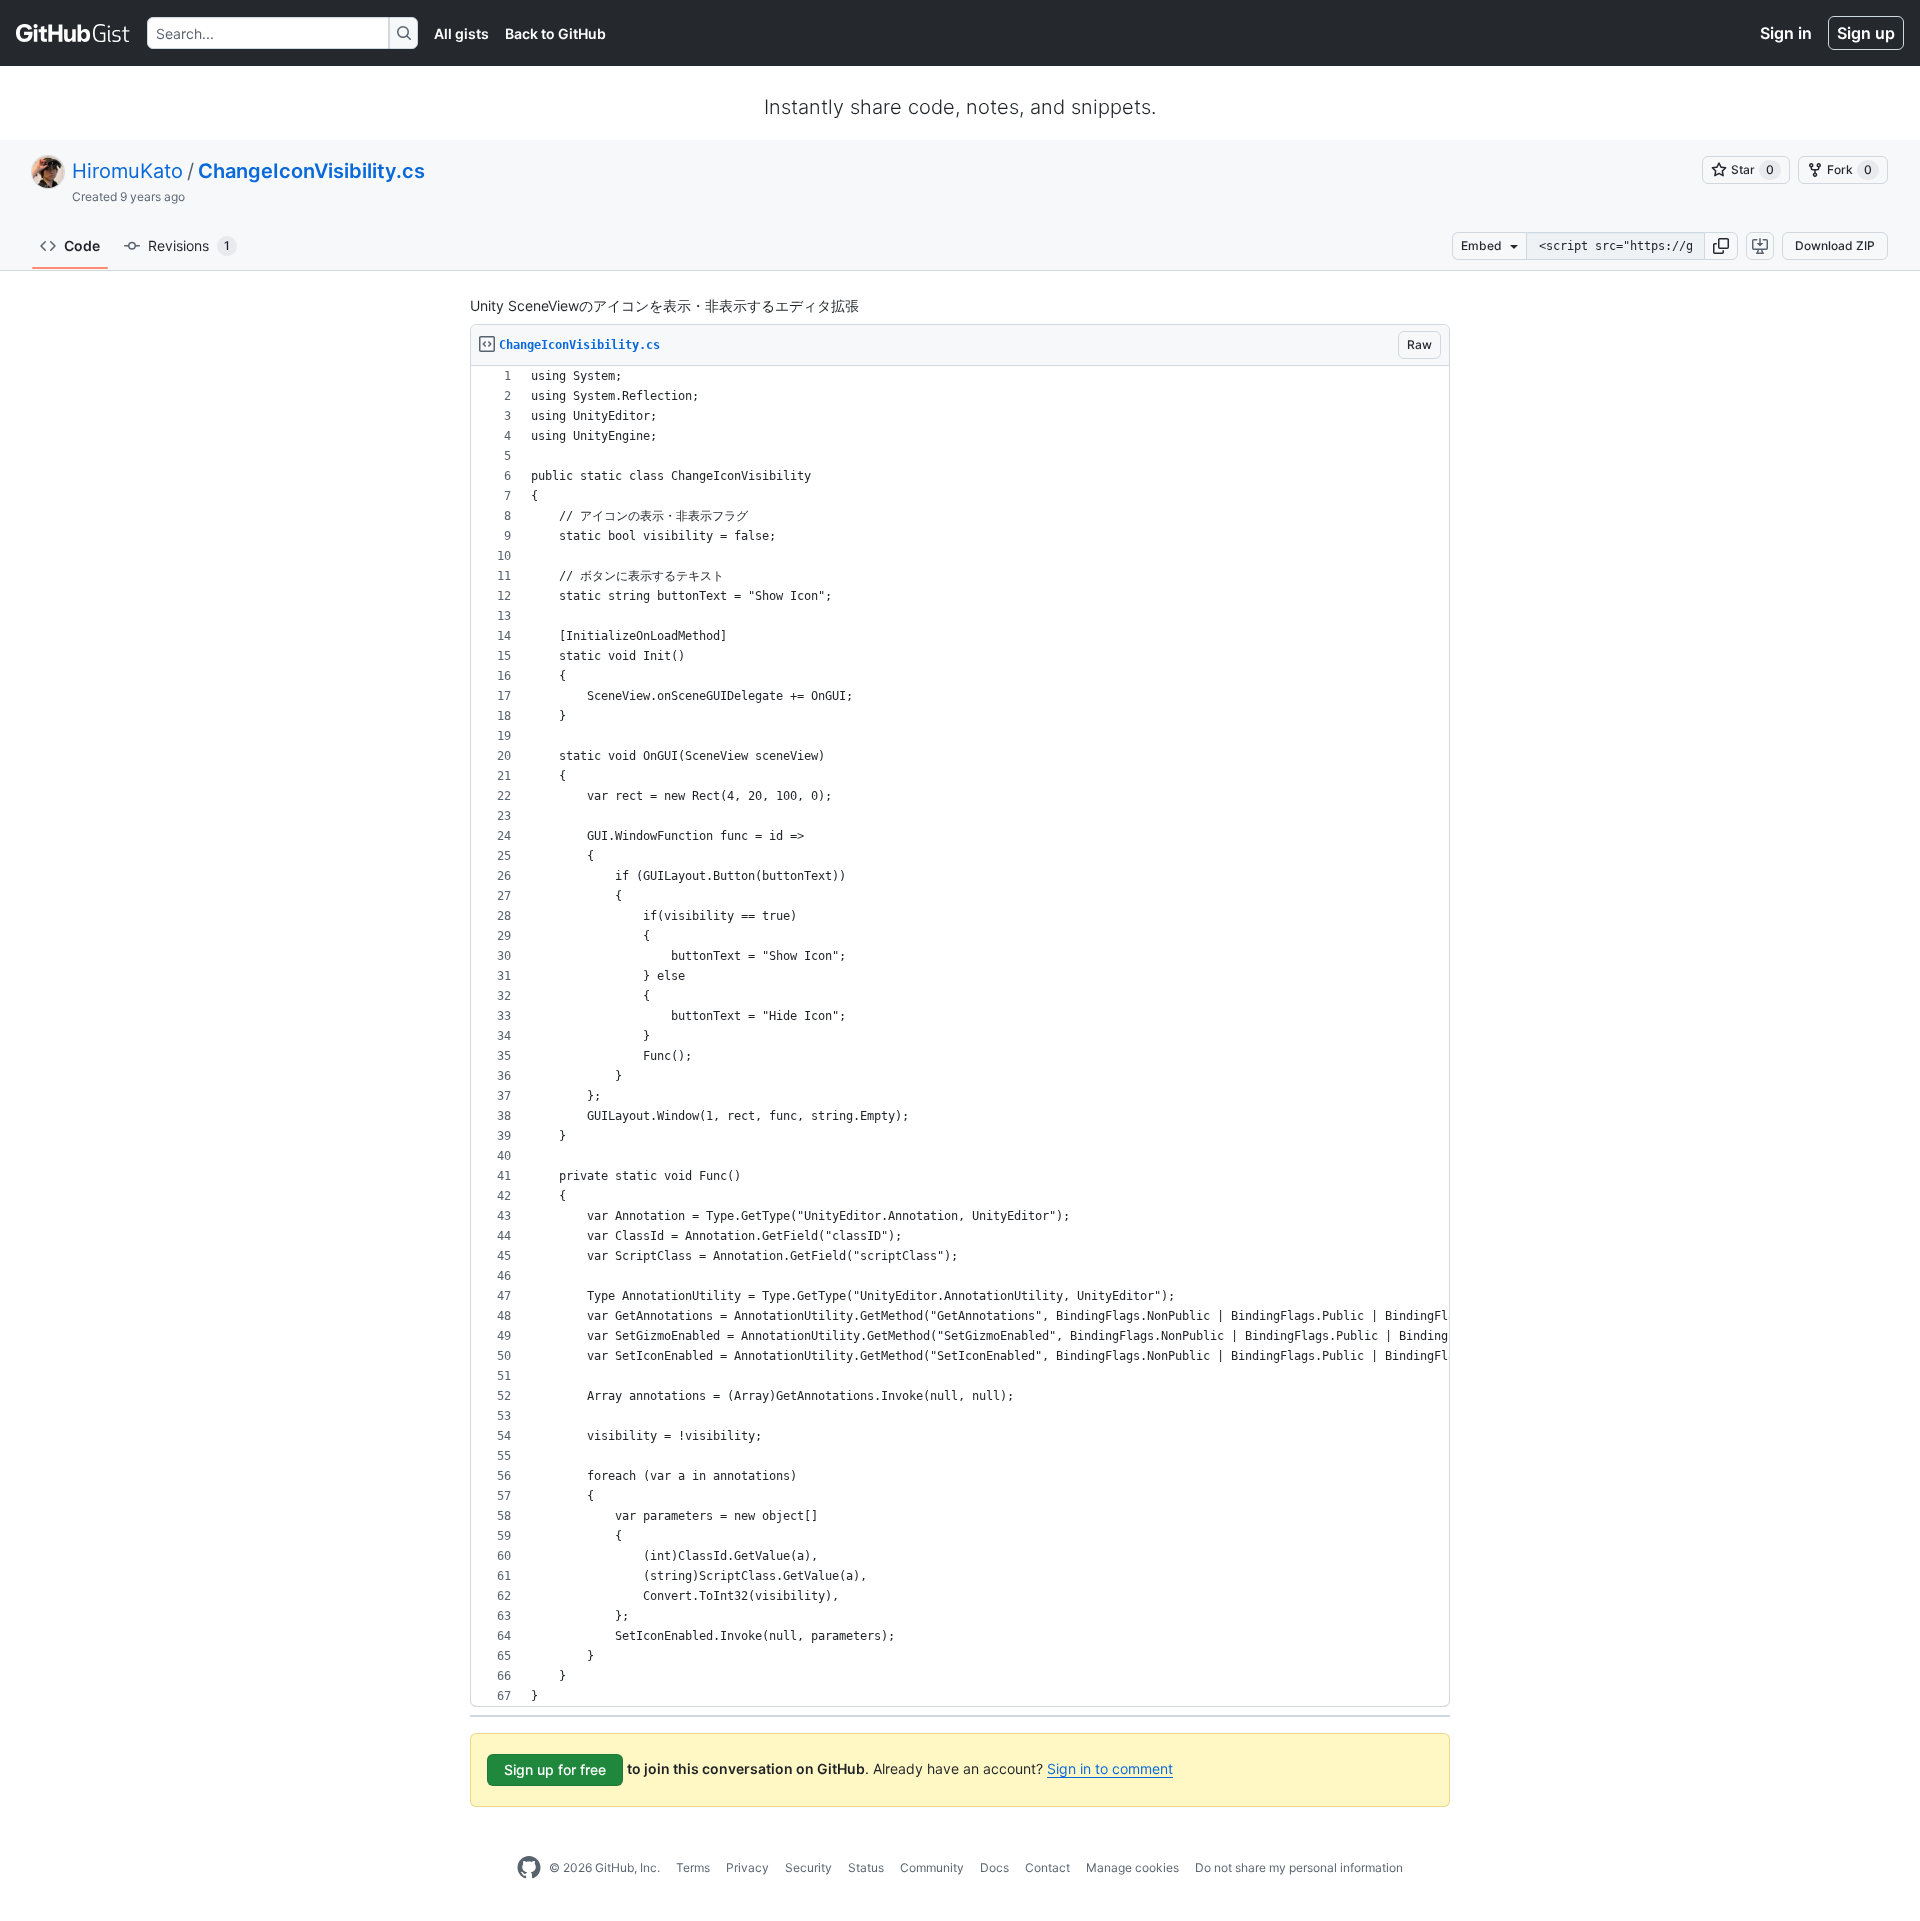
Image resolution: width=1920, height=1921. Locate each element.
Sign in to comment (1110, 1768)
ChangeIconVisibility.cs (311, 171)
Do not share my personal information (1299, 1867)
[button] (1721, 246)
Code (82, 245)
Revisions (189, 245)
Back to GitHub (555, 33)
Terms (693, 1867)
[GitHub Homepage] (529, 1868)
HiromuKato (127, 171)
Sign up (1866, 33)
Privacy (747, 1867)
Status (866, 1867)
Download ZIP (1835, 245)
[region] (960, 1036)
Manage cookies (1132, 1867)
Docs (994, 1867)
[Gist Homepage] (73, 33)
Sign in (1786, 33)
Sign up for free (555, 1769)
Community (932, 1867)
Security (808, 1867)
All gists (461, 33)
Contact (1047, 1867)
